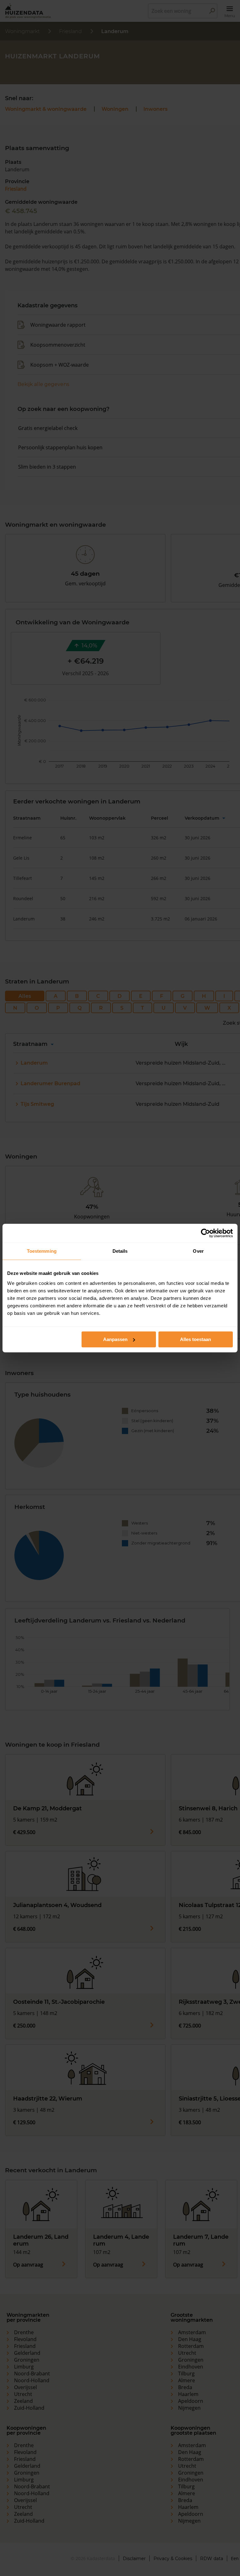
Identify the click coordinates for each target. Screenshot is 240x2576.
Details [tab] (120, 1251)
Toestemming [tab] (42, 1251)
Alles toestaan (195, 1339)
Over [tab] (198, 1251)
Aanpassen (115, 1339)
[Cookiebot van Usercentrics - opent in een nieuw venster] (205, 1233)
